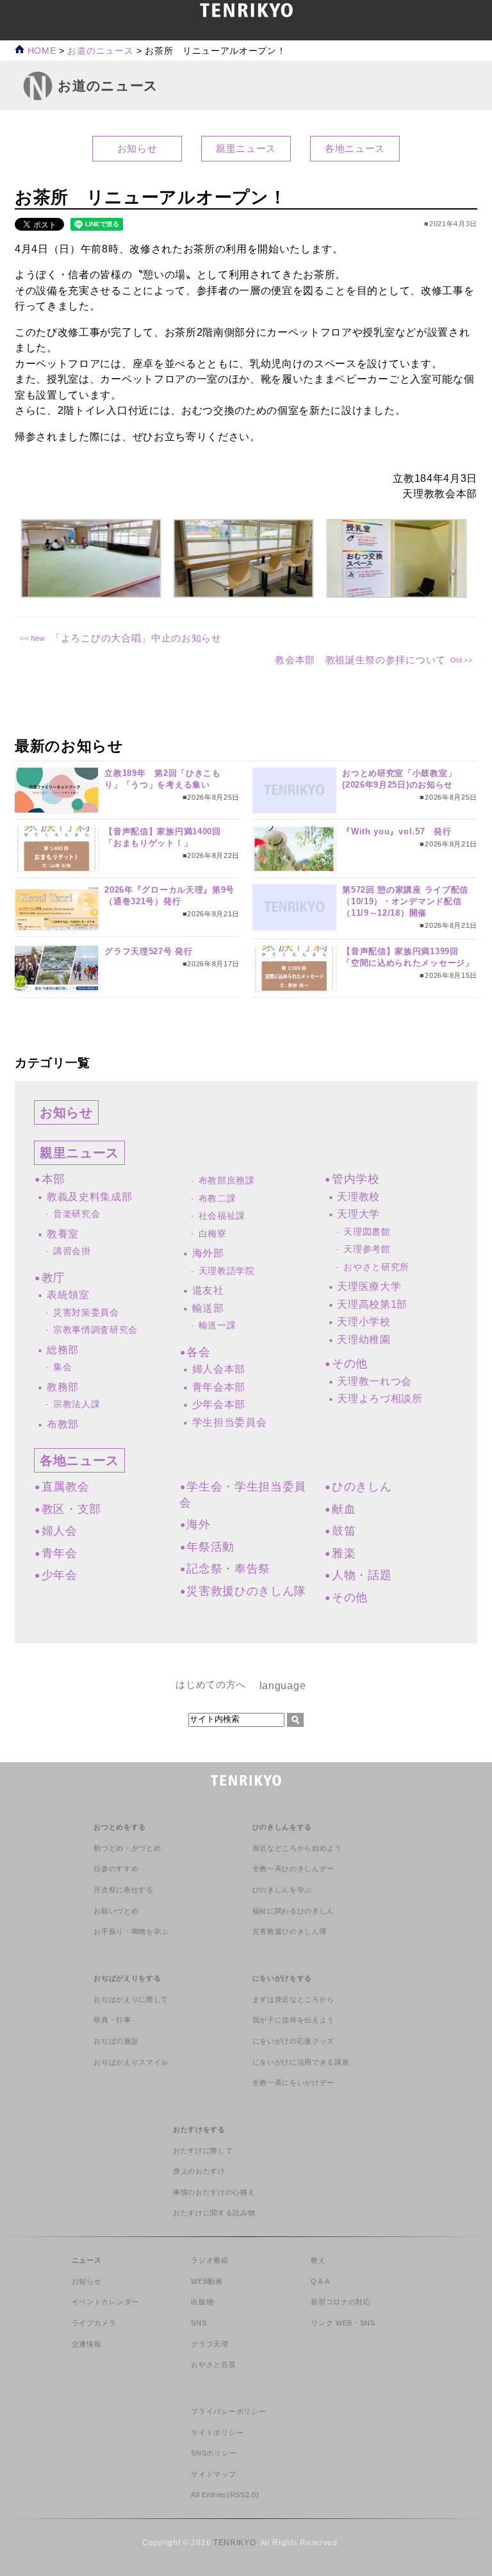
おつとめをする (120, 1827)
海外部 (208, 1253)
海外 (198, 1524)
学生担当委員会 (230, 1422)
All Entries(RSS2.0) (225, 2495)
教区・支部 (71, 1509)
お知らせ (137, 148)
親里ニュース (246, 148)
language (283, 1685)
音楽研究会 (77, 1214)
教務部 (63, 1387)
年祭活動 (210, 1547)
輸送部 (208, 1308)
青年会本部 (219, 1387)
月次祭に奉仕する (123, 1890)
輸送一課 (217, 1325)
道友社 (208, 1290)
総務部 (63, 1350)
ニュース (87, 2260)
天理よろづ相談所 (380, 1399)
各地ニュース (355, 148)
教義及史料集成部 (89, 1197)
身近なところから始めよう (297, 1848)
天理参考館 (367, 1249)
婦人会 (60, 1531)
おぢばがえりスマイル (131, 2062)
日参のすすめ (116, 1869)
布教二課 (217, 1199)
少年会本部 (219, 1404)
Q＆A (320, 2281)
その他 (350, 1364)
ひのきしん (362, 1487)
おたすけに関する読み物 (214, 2213)
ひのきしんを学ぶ (282, 1890)
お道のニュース (100, 51)
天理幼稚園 (364, 1340)
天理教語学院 (227, 1271)
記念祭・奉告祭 (228, 1569)
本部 (53, 1179)
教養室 (63, 1234)
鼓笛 (344, 1531)
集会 (62, 1367)
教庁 (53, 1278)
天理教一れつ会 (374, 1381)
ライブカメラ (94, 2323)
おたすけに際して (203, 2151)
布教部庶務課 (227, 1181)
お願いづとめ (116, 1911)
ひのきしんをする (282, 1827)
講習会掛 (72, 1251)
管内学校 (356, 1179)
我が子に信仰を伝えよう (293, 2020)
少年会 (60, 1575)
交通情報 (87, 2344)
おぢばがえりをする (127, 1978)
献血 (344, 1509)
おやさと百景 (213, 2365)
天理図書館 (367, 1232)
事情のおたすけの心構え (214, 2192)
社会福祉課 (222, 1216)
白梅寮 (213, 1234)
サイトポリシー (217, 2432)
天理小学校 (364, 1322)
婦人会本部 (219, 1369)
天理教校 (358, 1197)
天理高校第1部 (372, 1304)
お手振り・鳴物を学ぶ (131, 1931)
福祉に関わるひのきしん (293, 1911)
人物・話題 (362, 1575)
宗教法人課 (77, 1404)
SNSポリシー (214, 2453)
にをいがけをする (282, 1978)
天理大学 (358, 1214)
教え (318, 2260)
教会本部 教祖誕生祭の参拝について (360, 660)
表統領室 (68, 1295)
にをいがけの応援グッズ (293, 2041)
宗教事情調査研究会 (95, 1330)
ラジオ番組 (209, 2260)
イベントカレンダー (105, 2302)
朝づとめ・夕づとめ (127, 1848)
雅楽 (344, 1553)
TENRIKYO (234, 2543)
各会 (198, 1352)
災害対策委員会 (86, 1313)
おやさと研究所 (376, 1267)
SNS (199, 2323)
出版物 (202, 2302)
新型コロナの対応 (340, 2302)
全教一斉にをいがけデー (293, 2083)
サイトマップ (213, 2474)
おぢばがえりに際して (131, 1999)
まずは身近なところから (293, 1999)
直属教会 (65, 1487)
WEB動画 (207, 2281)
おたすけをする (199, 2129)
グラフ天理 (209, 2344)
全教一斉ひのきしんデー (293, 1869)
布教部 (63, 1424)
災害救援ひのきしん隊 (246, 1591)
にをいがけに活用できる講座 (301, 2062)
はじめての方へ (211, 1684)
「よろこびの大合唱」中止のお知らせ (136, 638)
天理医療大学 (369, 1286)
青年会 (60, 1553)
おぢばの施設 (116, 2041)
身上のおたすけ (199, 2171)
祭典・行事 (112, 2020)
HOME (40, 51)
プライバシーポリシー (228, 2411)
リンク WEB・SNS (343, 2323)
